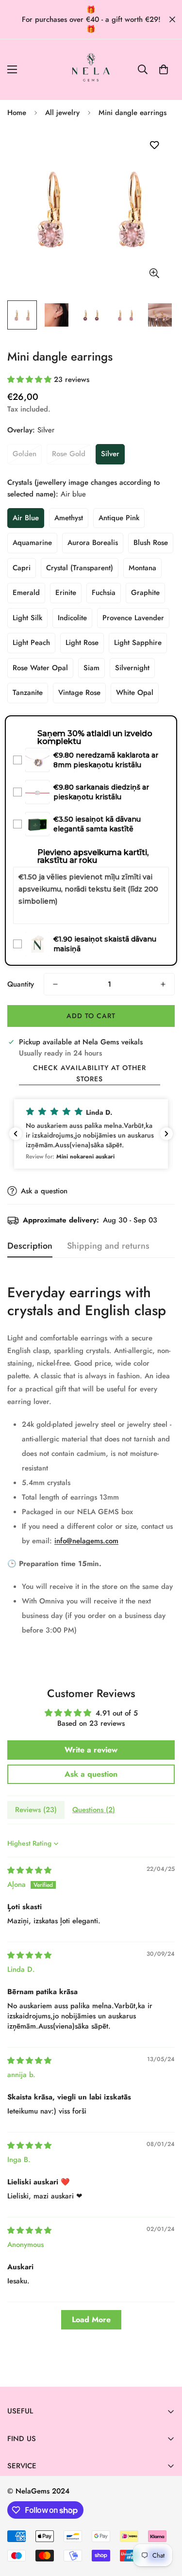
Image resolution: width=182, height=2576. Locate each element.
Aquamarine (32, 543)
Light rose (82, 643)
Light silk (27, 618)
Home (17, 113)
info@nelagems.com (86, 1541)
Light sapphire (138, 643)
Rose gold (69, 454)
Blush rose (151, 543)
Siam (91, 668)
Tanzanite (28, 693)
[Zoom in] (154, 273)
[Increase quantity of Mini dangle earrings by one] (163, 984)
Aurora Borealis (93, 543)
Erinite (66, 593)
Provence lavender (133, 618)
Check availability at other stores (90, 1073)
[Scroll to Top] (165, 2525)
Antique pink (119, 518)
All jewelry (62, 113)
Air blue (26, 518)
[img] (29, 1870)
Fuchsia (104, 593)
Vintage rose (79, 693)
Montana (142, 568)
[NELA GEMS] (91, 70)
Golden (25, 454)
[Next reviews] (166, 1134)
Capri (22, 568)
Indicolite (72, 618)
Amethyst (69, 518)
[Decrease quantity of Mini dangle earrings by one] (55, 984)
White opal (135, 693)
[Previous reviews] (16, 1134)
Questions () (94, 1810)
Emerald (26, 593)
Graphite (145, 593)
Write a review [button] (91, 1750)
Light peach (31, 643)
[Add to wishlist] (154, 145)
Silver (110, 454)
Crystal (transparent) (80, 568)
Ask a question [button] (91, 1774)
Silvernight (132, 668)
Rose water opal (40, 668)
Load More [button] (91, 2320)
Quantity (21, 984)
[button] (164, 69)
